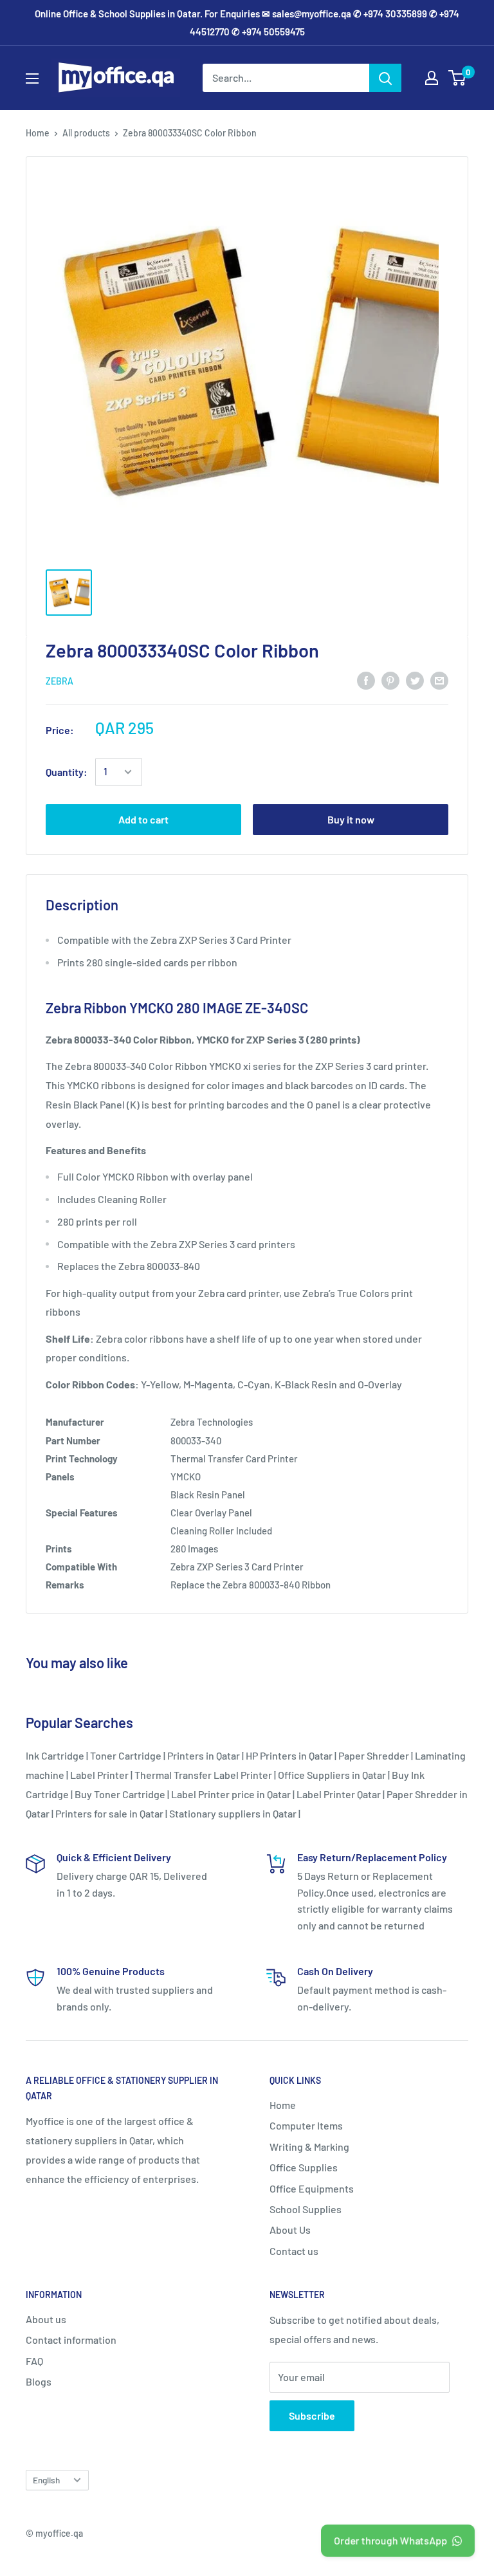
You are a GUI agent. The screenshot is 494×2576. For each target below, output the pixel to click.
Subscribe (312, 2415)
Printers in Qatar (204, 1755)
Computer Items (306, 2125)
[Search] (385, 78)
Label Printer (99, 1775)
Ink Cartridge (55, 1755)
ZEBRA (59, 681)
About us (46, 2319)
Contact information (71, 2340)
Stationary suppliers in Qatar (233, 1813)
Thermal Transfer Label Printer (203, 1775)
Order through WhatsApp (390, 2540)
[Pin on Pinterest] (390, 680)
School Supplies (306, 2209)
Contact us (294, 2251)
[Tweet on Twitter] (415, 680)
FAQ (34, 2361)
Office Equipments (312, 2188)
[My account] (432, 78)
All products (86, 133)
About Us (290, 2230)
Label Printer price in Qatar (231, 1794)
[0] (458, 78)
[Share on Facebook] (366, 680)
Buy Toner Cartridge (120, 1794)
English (46, 2480)
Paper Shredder (374, 1755)
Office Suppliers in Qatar (332, 1775)
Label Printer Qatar (339, 1794)
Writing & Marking (309, 2147)
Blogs (39, 2381)
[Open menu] (32, 78)
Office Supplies (304, 2167)
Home (38, 133)
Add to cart (143, 819)
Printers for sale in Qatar (109, 1813)
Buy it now (351, 819)
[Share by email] (439, 680)
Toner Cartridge (126, 1755)
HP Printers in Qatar (289, 1755)
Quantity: (67, 772)
